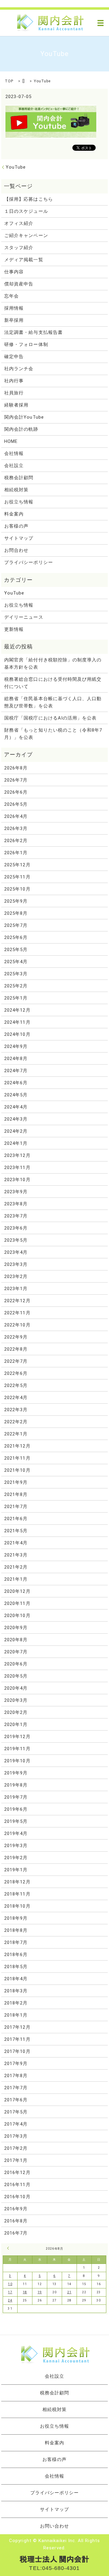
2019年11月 (17, 1749)
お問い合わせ (54, 2526)
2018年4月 (16, 1979)
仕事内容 (14, 272)
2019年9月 (16, 1773)
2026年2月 (16, 841)
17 (10, 2292)
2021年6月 (16, 1519)
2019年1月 (16, 1870)
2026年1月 (16, 853)
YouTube (16, 167)
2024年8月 (16, 1059)
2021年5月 (16, 1531)
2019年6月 (16, 1809)
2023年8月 (16, 1204)
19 (40, 2292)
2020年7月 (16, 1652)
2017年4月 (16, 2124)
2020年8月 (16, 1640)
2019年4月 (16, 1833)
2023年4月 (16, 1252)
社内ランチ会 (19, 369)
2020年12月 (17, 1591)
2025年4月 (16, 962)
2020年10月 (17, 1616)
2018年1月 (16, 2015)
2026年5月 (16, 804)
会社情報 (14, 453)
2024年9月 (16, 1046)
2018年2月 (16, 2003)
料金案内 (14, 514)
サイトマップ (19, 538)
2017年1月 (16, 2160)
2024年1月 (16, 1143)
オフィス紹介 (19, 223)
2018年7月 (16, 1942)
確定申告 (14, 357)
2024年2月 (16, 1131)
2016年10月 (17, 2197)
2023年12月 (17, 1155)
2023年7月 (16, 1216)
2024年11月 (17, 1022)
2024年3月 (16, 1119)
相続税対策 (16, 490)
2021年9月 (16, 1482)
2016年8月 (16, 2221)
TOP (9, 81)
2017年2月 (16, 2148)
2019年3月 (16, 1846)
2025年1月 (16, 998)
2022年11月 (17, 1313)
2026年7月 (16, 780)
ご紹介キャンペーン (26, 236)
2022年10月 (17, 1325)
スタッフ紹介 (19, 248)
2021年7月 (16, 1507)
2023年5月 (16, 1240)
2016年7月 (16, 2233)
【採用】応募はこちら (29, 199)
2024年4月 (16, 1107)
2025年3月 (16, 974)
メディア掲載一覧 (24, 260)
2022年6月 (16, 1373)
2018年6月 (16, 1955)
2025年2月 (16, 986)
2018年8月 (16, 1930)
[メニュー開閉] (101, 23)
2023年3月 (16, 1264)
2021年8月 (16, 1494)
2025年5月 (16, 950)
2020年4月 (16, 1688)
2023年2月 (16, 1276)
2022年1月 (16, 1434)
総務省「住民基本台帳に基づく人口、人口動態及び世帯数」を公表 (53, 702)
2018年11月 (17, 1894)
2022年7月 (16, 1361)
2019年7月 (16, 1797)
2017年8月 (16, 2076)
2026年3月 (16, 828)
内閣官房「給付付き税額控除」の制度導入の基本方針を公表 (53, 664)
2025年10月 (17, 889)
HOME (11, 441)
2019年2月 (16, 1858)
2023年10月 (17, 1180)
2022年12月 (17, 1301)
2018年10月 (17, 1906)
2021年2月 (16, 1567)
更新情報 (14, 629)
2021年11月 (17, 1458)
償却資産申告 (19, 284)
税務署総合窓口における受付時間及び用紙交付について (53, 683)
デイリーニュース (24, 617)
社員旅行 (14, 393)
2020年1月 (16, 1724)
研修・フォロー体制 (26, 344)
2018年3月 (16, 1991)
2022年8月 (16, 1349)
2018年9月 (16, 1918)
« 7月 (9, 2248)
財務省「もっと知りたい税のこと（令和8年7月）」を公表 (53, 734)
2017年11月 (17, 2039)
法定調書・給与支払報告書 (33, 332)
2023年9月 (16, 1192)
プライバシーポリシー (29, 562)
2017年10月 (17, 2051)
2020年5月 (16, 1676)
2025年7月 (16, 925)
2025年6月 (16, 937)
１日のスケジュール (26, 211)
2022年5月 (16, 1385)
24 (10, 2300)
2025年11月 (17, 877)
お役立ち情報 (19, 502)
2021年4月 (16, 1543)
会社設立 (14, 466)
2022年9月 (16, 1337)
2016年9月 (16, 2209)
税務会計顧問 (19, 478)
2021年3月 (16, 1555)
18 (25, 2292)
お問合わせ (16, 550)
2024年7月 (16, 1071)
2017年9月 (16, 2064)
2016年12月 (17, 2172)
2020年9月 (16, 1628)
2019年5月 (16, 1821)
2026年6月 (16, 792)
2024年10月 (17, 1034)
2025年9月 (16, 901)
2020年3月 (16, 1700)
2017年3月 (16, 2136)
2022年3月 (16, 1410)
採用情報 (14, 308)
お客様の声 (16, 526)
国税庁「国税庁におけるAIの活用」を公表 (50, 718)
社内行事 (14, 381)
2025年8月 (16, 913)
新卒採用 (14, 320)
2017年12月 (17, 2027)
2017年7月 (16, 2088)
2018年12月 (17, 1882)
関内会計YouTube (24, 417)
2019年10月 (17, 1761)
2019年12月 (17, 1737)
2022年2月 (16, 1422)
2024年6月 (16, 1083)
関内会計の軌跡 (21, 429)
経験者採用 (16, 405)
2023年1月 (16, 1289)
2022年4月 (16, 1398)
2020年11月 (17, 1603)
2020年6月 (16, 1664)
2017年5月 (16, 2112)
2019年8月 (16, 1785)
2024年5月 (16, 1095)
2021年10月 (17, 1470)
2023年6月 (16, 1228)
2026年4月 (16, 816)
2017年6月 (16, 2100)
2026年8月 (16, 768)
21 (69, 2292)
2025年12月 (17, 865)
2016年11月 (17, 2185)
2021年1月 (16, 1579)
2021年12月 (17, 1446)
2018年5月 (16, 1967)
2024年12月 (17, 1010)
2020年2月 (16, 1712)
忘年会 (12, 296)
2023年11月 (17, 1168)
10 (10, 2284)
